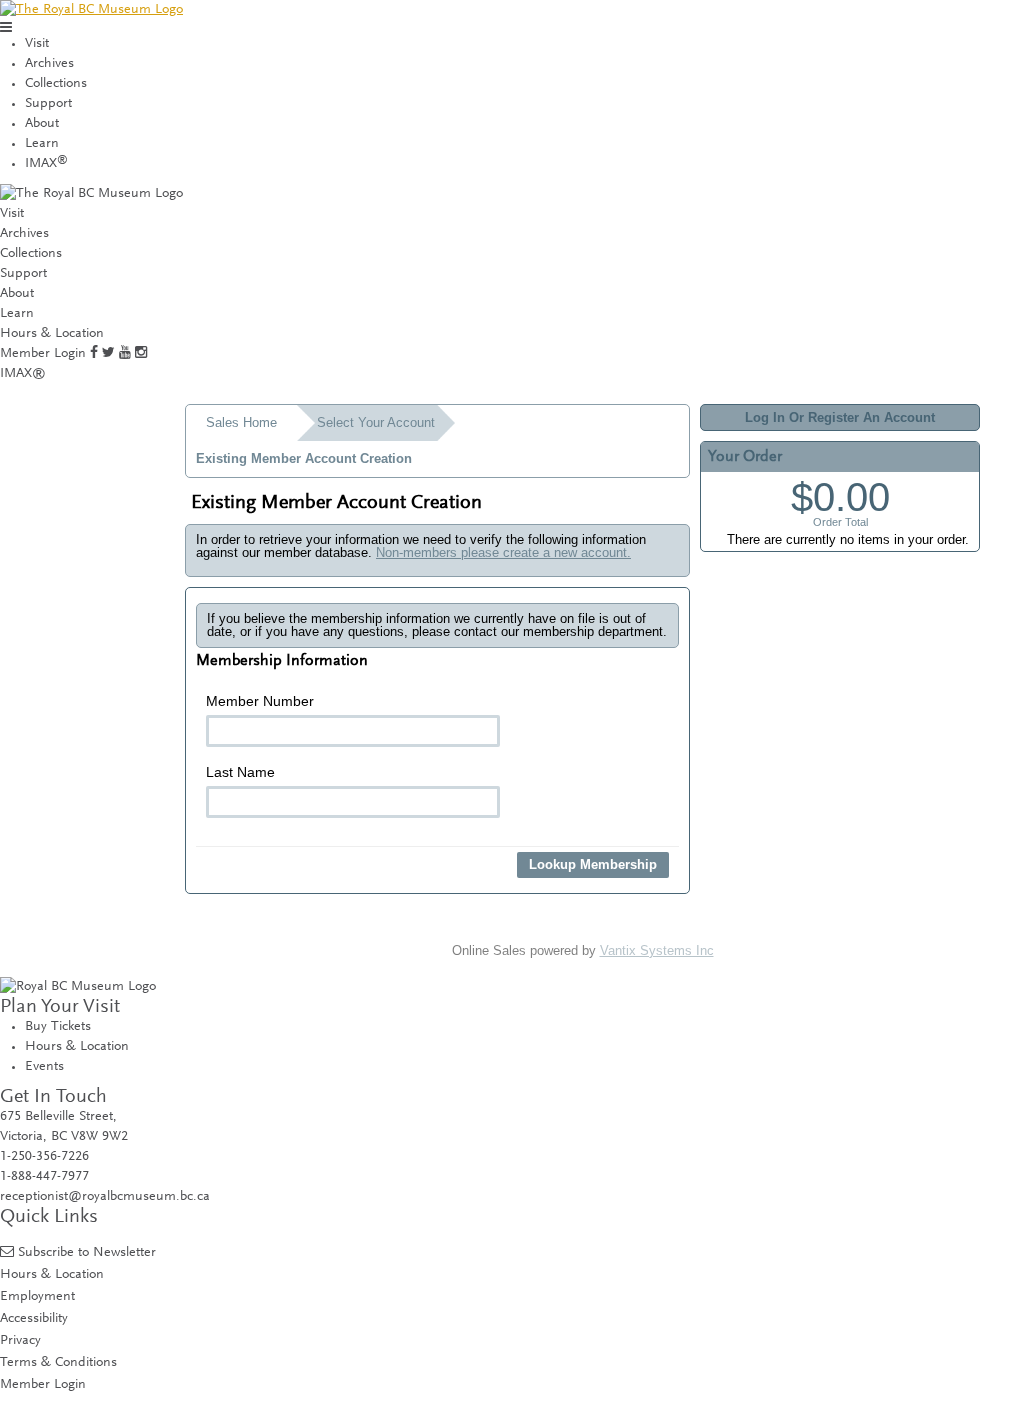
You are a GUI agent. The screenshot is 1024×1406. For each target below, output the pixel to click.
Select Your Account (376, 422)
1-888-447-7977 (44, 1177)
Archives (49, 64)
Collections (56, 84)
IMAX (46, 164)
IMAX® (23, 374)
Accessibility (34, 1318)
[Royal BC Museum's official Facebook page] (94, 354)
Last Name (240, 772)
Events (44, 1067)
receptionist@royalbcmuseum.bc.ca (105, 1197)
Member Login (43, 354)
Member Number (260, 701)
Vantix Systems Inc (657, 950)
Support (48, 104)
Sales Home (241, 422)
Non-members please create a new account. (503, 552)
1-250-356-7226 (44, 1157)
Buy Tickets (58, 1027)
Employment (37, 1296)
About (42, 124)
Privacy (20, 1340)
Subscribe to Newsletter (87, 1252)
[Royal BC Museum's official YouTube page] (125, 354)
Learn (42, 144)
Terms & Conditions (58, 1362)
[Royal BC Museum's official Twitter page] (108, 354)
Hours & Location (52, 334)
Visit (37, 44)
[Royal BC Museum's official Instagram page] (141, 354)
